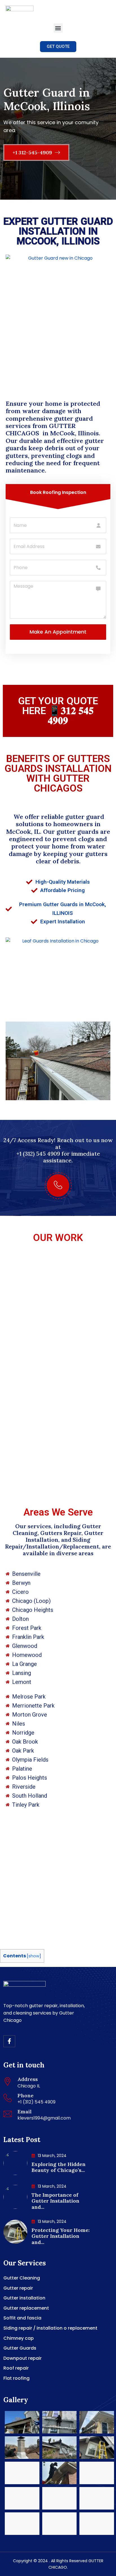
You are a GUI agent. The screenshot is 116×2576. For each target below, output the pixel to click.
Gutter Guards (20, 2348)
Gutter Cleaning (22, 2278)
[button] (58, 28)
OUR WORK (58, 1238)
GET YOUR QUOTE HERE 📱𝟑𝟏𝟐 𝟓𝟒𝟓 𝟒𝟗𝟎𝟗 (58, 711)
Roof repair (16, 2368)
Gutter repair (18, 2288)
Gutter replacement (26, 2308)
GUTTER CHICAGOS (41, 429)
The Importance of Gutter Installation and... (55, 2201)
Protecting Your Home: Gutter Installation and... (61, 2236)
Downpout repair (23, 2358)
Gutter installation (24, 2298)
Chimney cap (19, 2338)
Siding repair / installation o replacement (50, 2328)
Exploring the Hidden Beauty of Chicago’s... (59, 2167)
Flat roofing (16, 2378)
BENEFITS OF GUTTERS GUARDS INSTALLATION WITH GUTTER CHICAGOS (58, 774)
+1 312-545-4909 (33, 152)
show (34, 1956)
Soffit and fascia (22, 2318)
